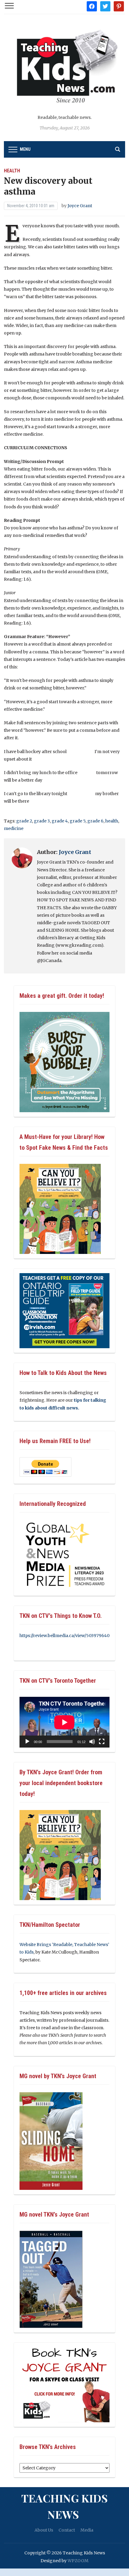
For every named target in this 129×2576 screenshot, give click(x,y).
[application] (64, 1722)
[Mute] (92, 1742)
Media (87, 2530)
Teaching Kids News (64, 2506)
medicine (14, 828)
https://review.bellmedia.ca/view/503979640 (64, 1636)
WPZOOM (78, 2561)
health (112, 821)
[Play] (27, 1742)
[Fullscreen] (102, 1742)
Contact (67, 2530)
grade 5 (78, 821)
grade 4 (60, 821)
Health (12, 171)
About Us (44, 2530)
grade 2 (24, 821)
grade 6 (95, 821)
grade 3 (42, 821)
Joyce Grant (80, 206)
